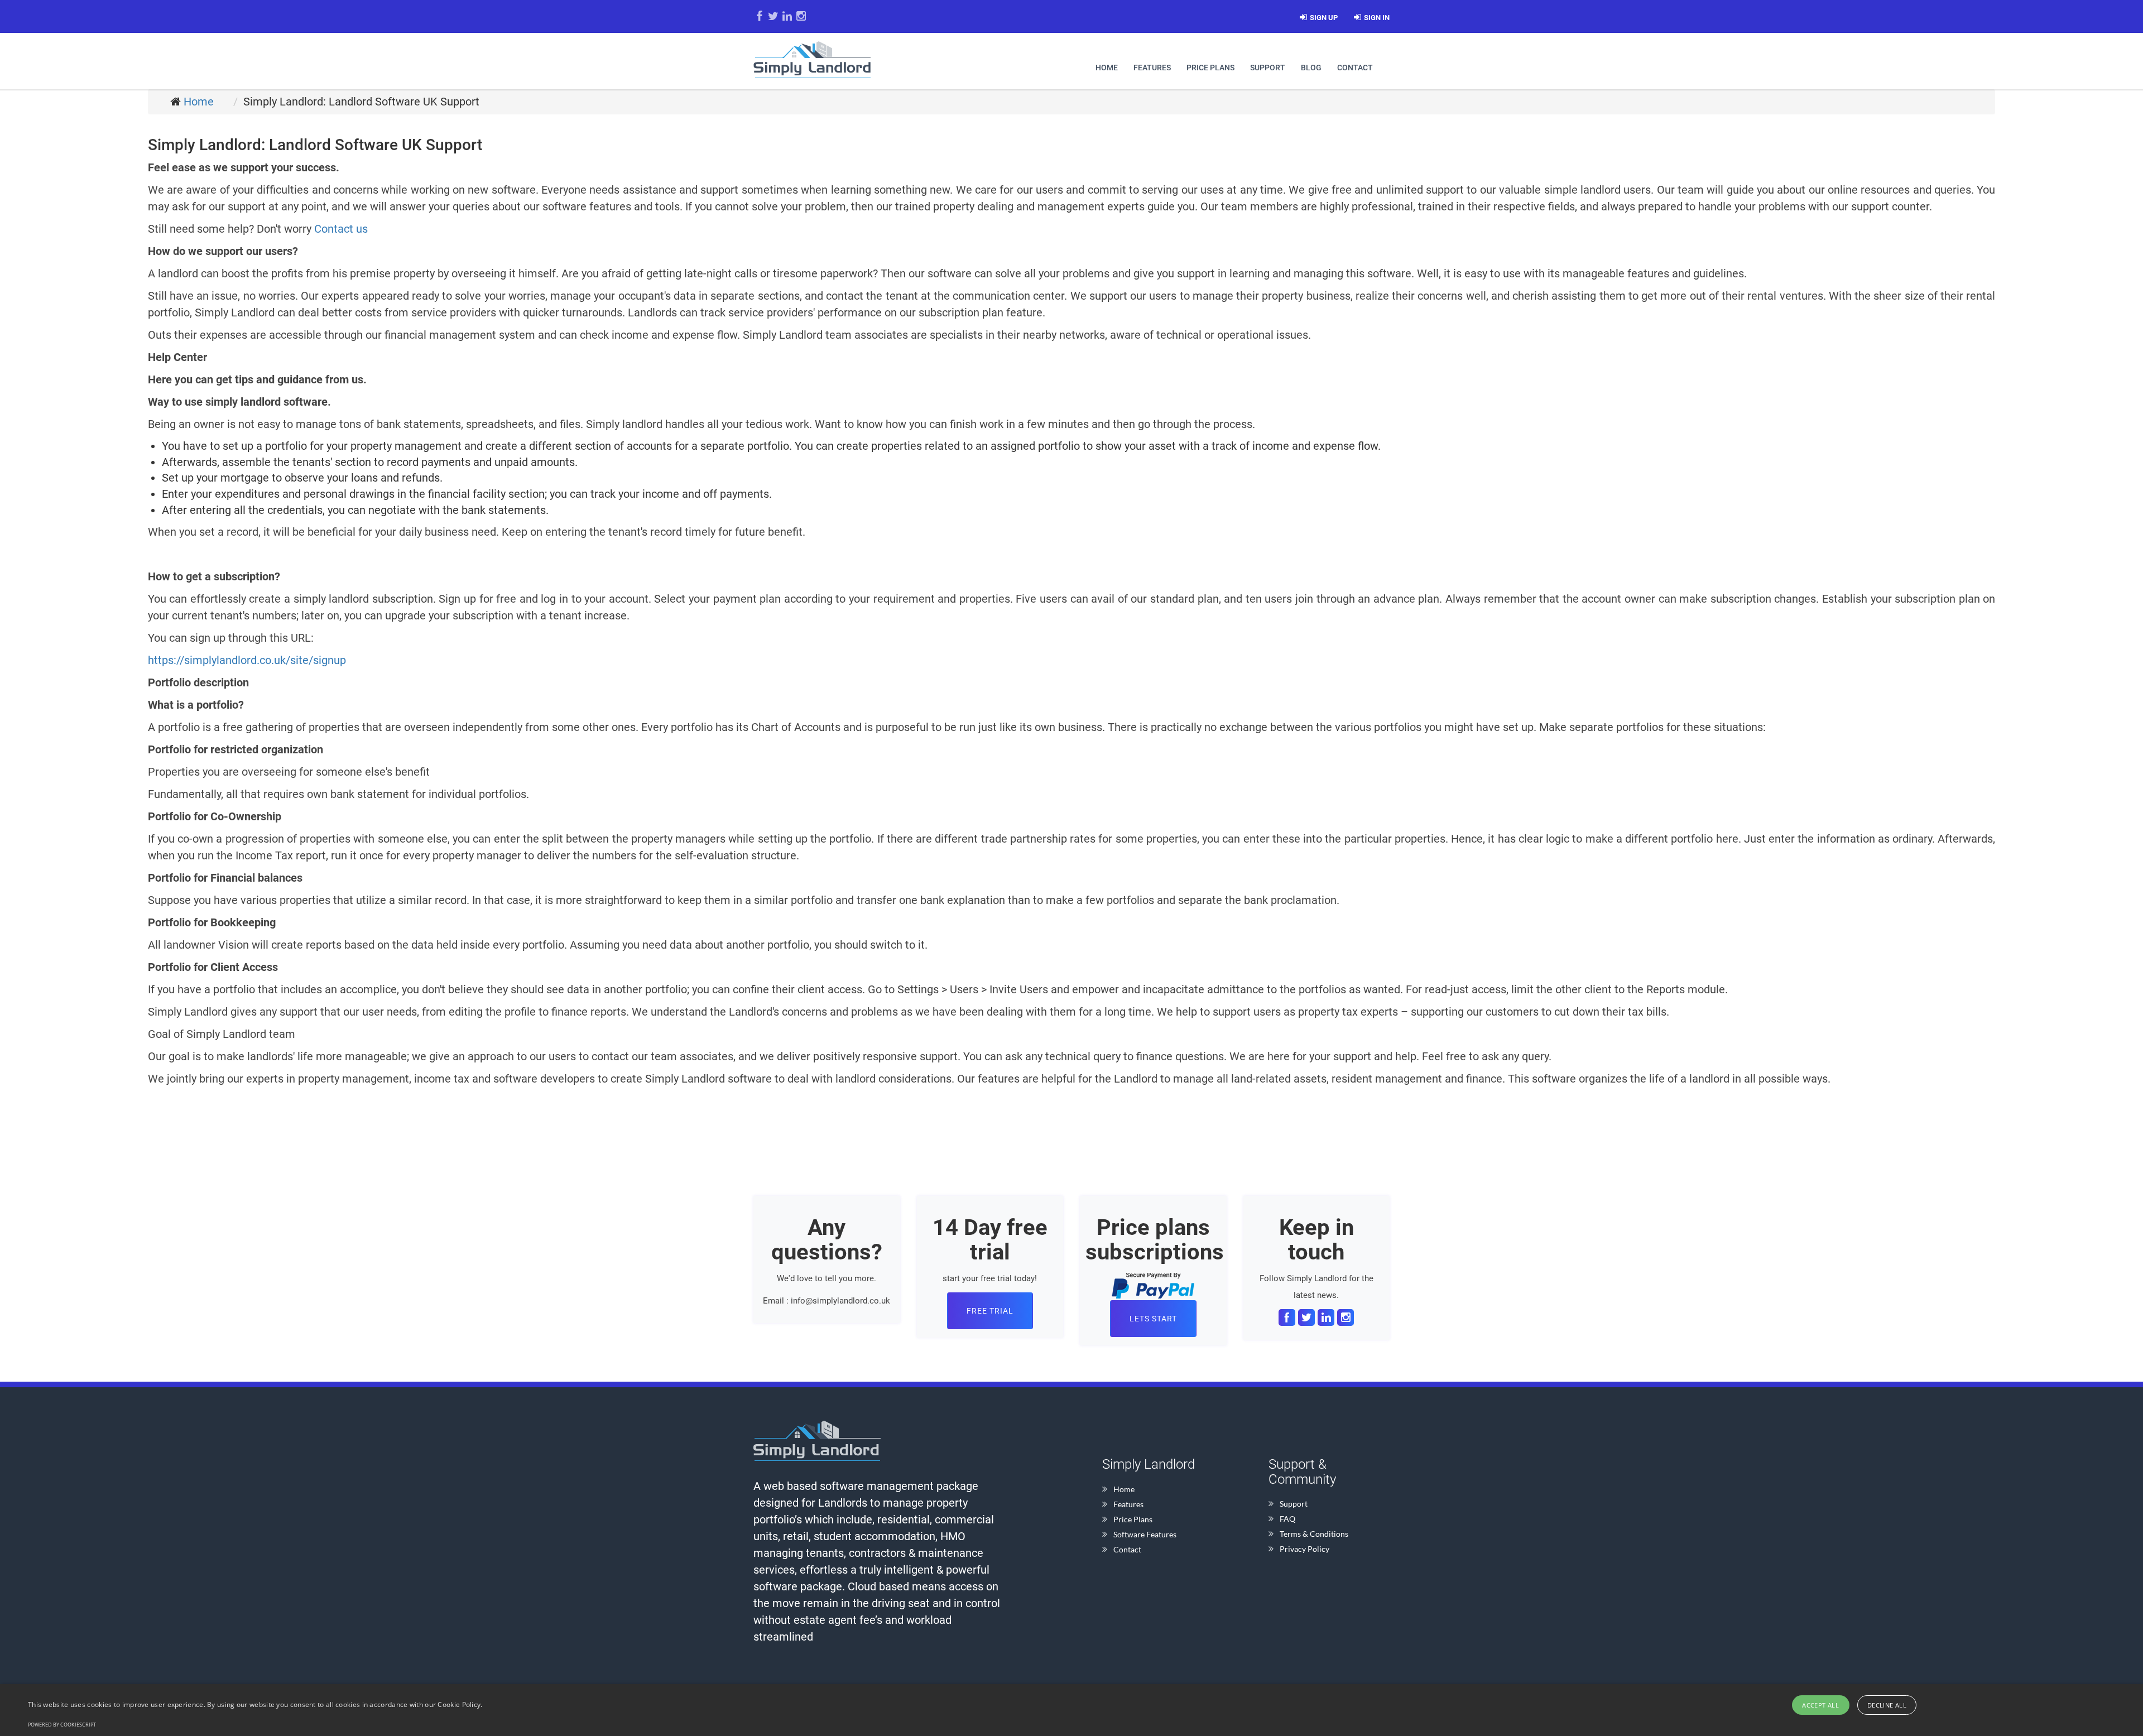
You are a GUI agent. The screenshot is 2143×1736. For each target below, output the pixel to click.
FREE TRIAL (990, 1311)
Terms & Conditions (1314, 1534)
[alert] (1071, 1710)
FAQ (1287, 1519)
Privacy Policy (1304, 1549)
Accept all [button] (1820, 1705)
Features (1152, 68)
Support (1268, 68)
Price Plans (1210, 68)
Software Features (1145, 1534)
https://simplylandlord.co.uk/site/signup (247, 660)
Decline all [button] (1887, 1705)
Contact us (341, 229)
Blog (1311, 68)
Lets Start (1153, 1319)
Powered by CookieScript (62, 1725)
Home (1107, 68)
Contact (1355, 68)
